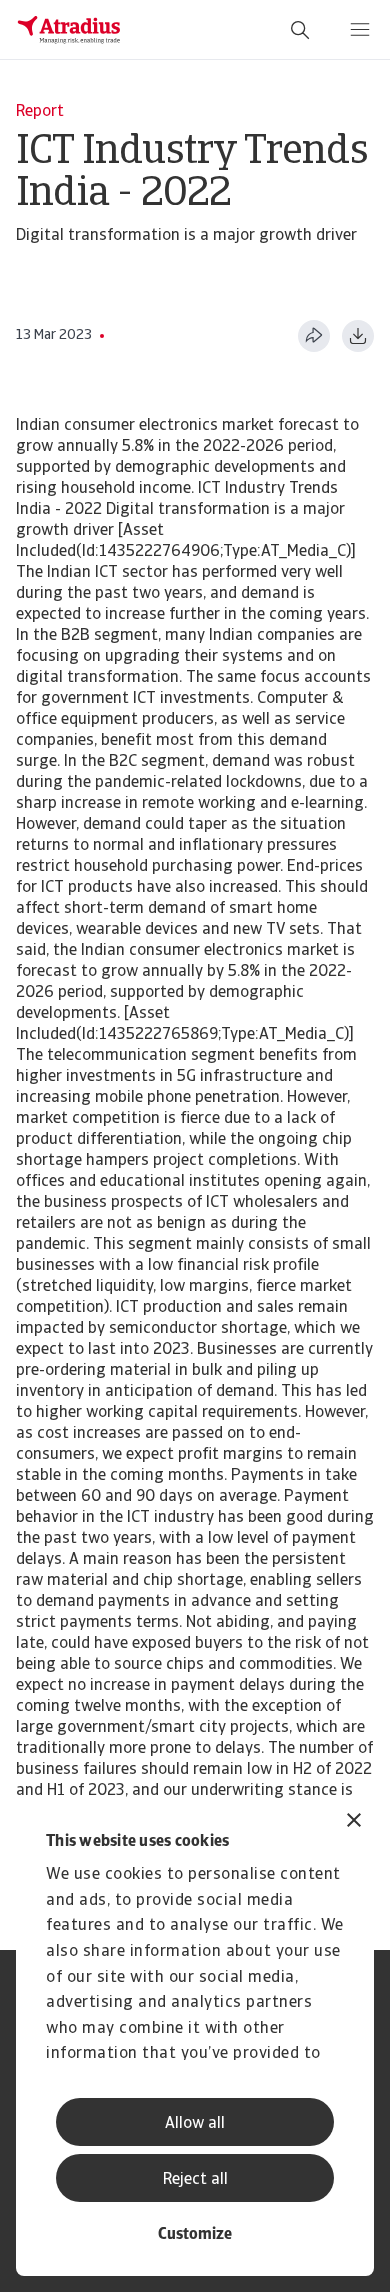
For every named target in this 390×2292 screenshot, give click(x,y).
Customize (195, 2235)
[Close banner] (354, 1822)
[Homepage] (69, 30)
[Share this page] (314, 336)
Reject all (195, 2180)
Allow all (195, 2124)
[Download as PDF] (358, 336)
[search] (300, 30)
